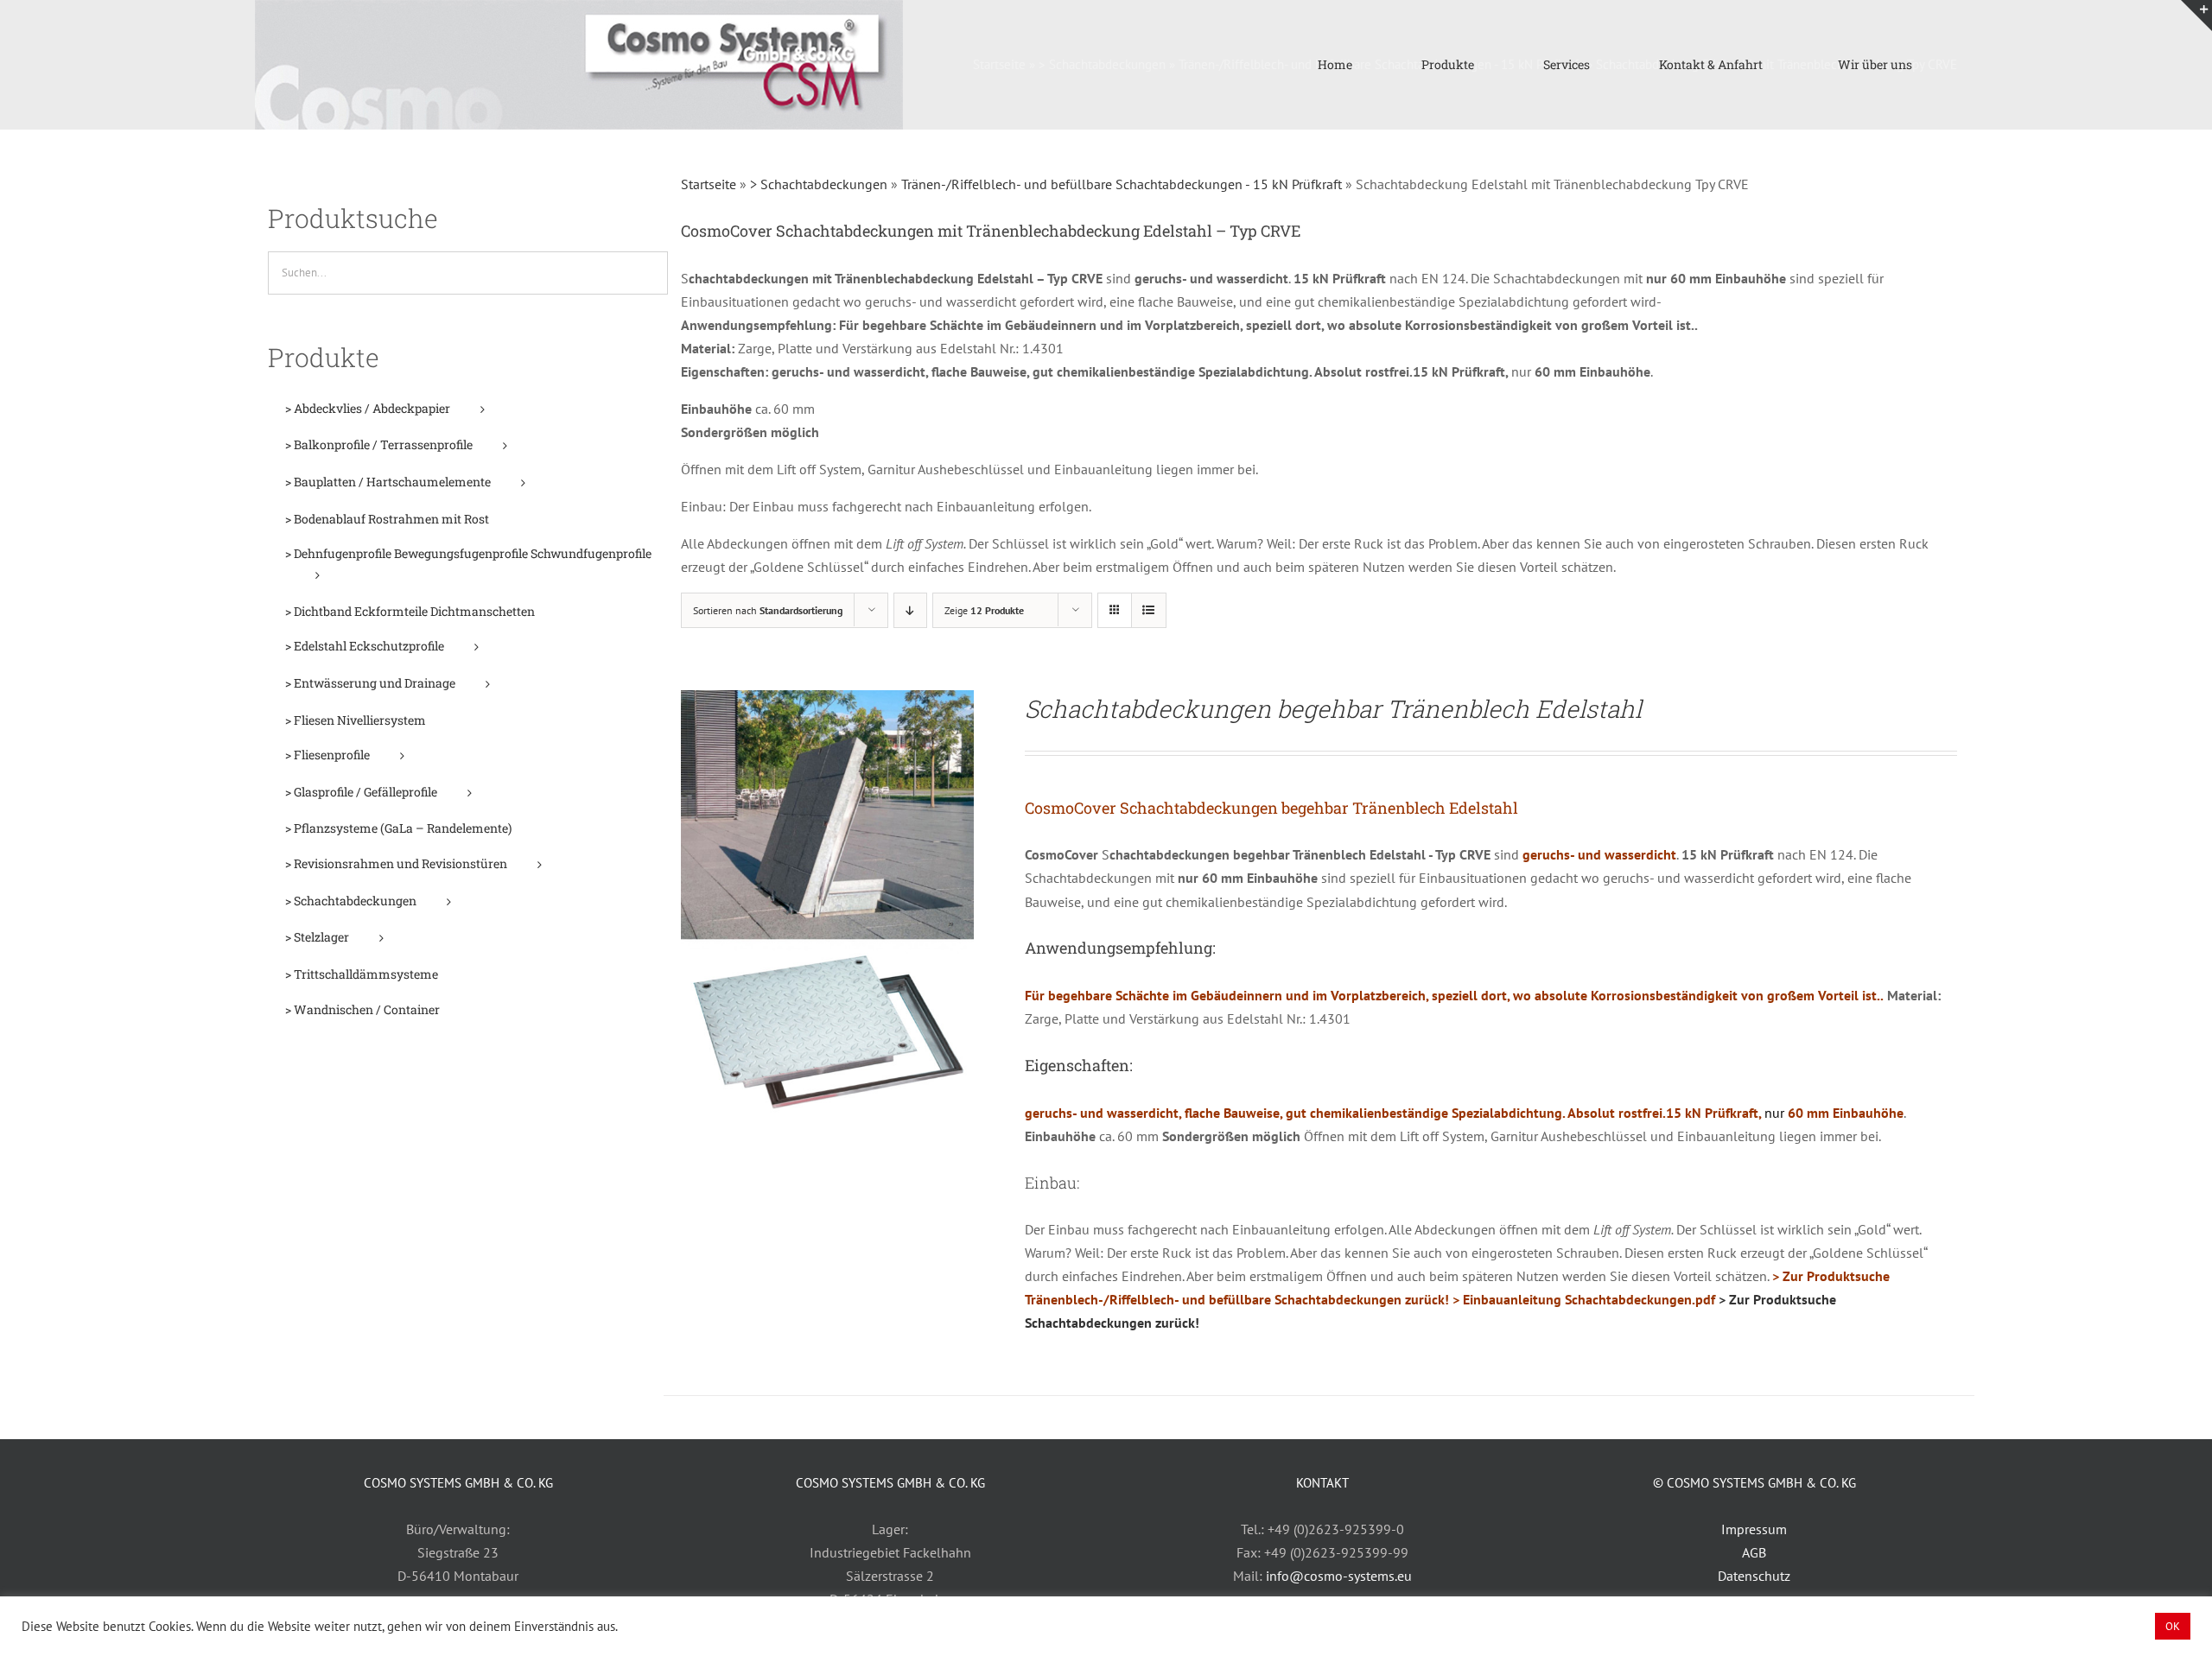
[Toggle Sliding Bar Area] (2196, 16)
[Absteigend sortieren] (910, 610)
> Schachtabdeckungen (819, 184)
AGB (1754, 1552)
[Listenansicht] (1149, 610)
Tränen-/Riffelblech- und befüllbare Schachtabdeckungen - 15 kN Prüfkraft (1122, 184)
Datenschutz (1754, 1576)
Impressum (1754, 1529)
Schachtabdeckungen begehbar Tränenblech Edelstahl (1333, 709)
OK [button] (2173, 1626)
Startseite (709, 184)
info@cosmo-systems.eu (1339, 1576)
